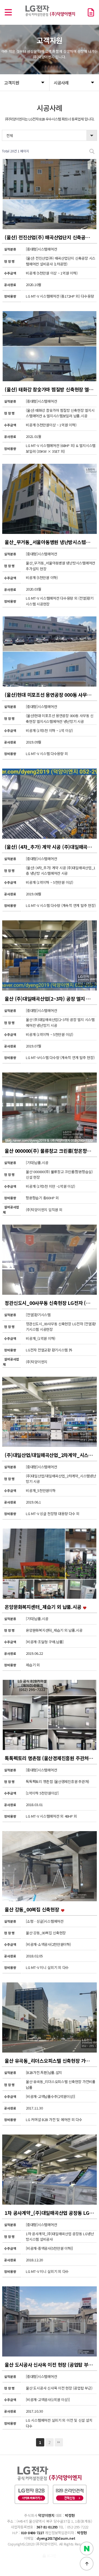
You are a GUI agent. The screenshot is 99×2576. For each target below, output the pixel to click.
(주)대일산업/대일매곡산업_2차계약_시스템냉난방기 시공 (51, 1455)
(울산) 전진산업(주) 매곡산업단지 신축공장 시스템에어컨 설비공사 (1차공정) (51, 237)
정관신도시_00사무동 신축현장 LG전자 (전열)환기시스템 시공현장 (51, 1303)
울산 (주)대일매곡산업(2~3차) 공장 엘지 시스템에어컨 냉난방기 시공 (51, 999)
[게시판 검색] (92, 151)
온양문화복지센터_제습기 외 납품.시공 (44, 1607)
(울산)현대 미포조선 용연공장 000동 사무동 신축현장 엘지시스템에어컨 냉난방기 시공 (51, 695)
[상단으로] (87, 2564)
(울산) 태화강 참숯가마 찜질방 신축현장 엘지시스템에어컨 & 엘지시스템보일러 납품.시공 (51, 389)
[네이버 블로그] (87, 2548)
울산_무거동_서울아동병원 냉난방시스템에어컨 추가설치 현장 (51, 542)
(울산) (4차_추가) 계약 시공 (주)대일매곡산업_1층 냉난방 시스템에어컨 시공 (51, 847)
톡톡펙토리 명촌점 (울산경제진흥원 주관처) (48, 1758)
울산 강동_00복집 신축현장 (32, 1909)
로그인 (51, 2556)
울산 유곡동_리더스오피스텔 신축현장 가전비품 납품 (51, 2061)
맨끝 (59, 2442)
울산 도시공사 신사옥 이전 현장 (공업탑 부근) (50, 2365)
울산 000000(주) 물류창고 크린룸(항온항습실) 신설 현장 (51, 1151)
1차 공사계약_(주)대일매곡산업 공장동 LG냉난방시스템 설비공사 (51, 2213)
